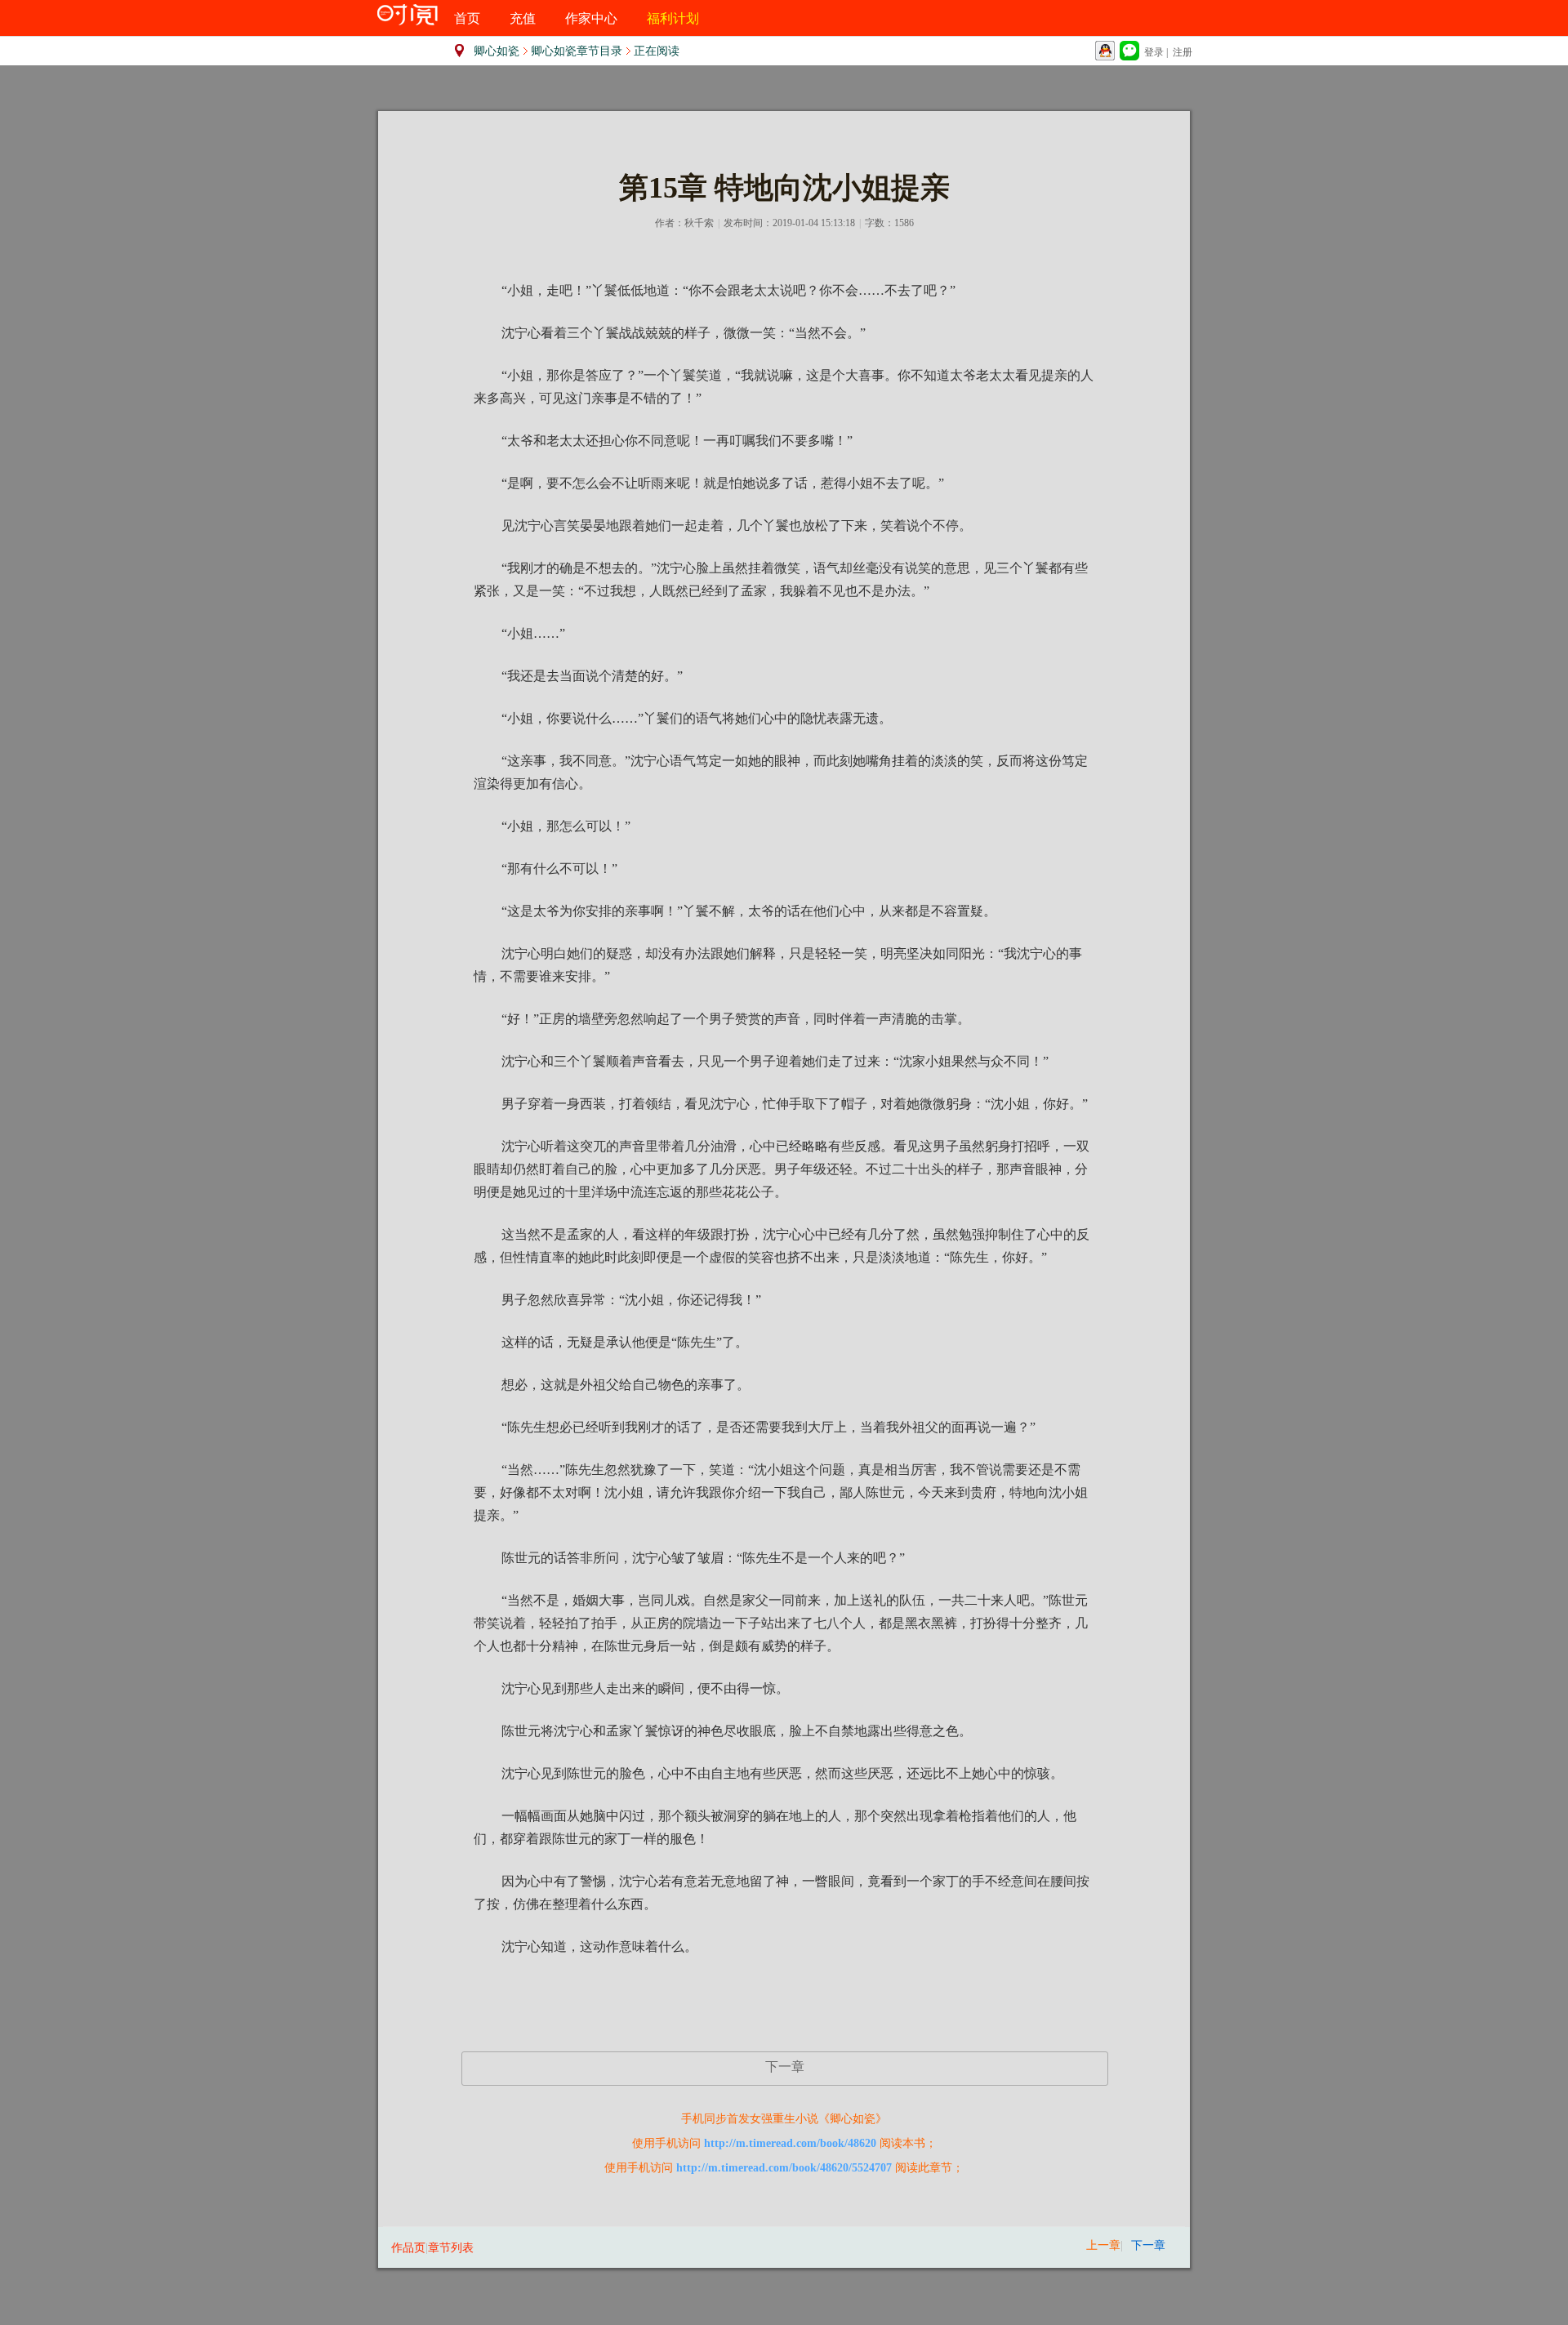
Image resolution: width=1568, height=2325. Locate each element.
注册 (1183, 52)
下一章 (785, 2067)
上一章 (1103, 2245)
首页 (467, 18)
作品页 (408, 2248)
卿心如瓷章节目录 (577, 51)
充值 (523, 18)
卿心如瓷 (497, 51)
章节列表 (451, 2248)
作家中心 (591, 18)
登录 (1154, 52)
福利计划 (673, 18)
